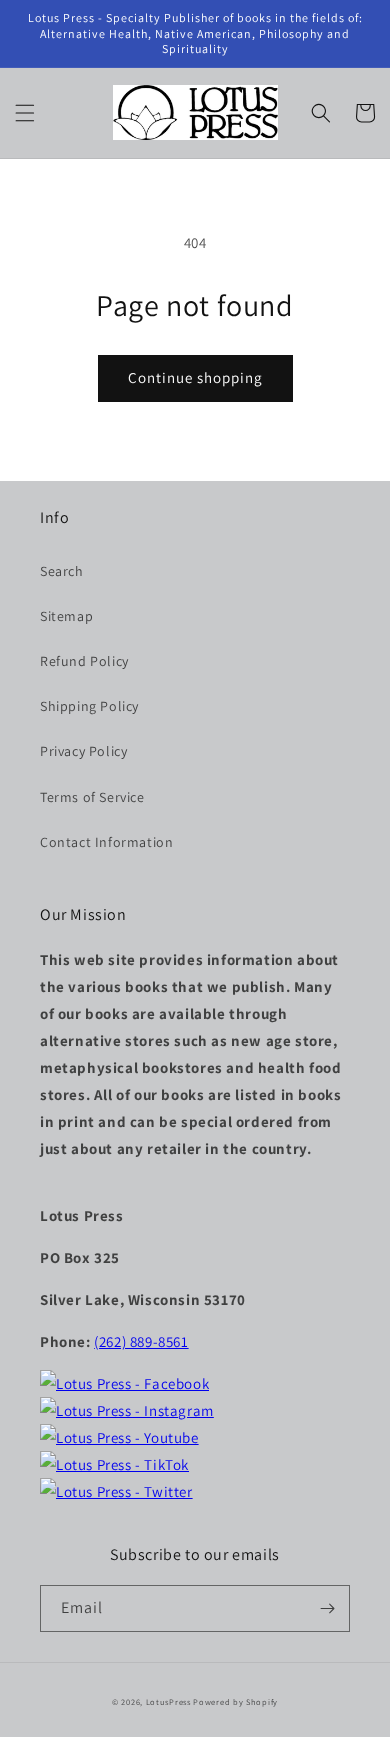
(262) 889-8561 (141, 1341)
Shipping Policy (89, 706)
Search (62, 571)
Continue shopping (195, 377)
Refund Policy (84, 661)
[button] (25, 113)
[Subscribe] (327, 1608)
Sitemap (66, 616)
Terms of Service (92, 797)
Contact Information (106, 842)
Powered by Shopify (235, 1701)
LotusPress (168, 1701)
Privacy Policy (83, 751)
